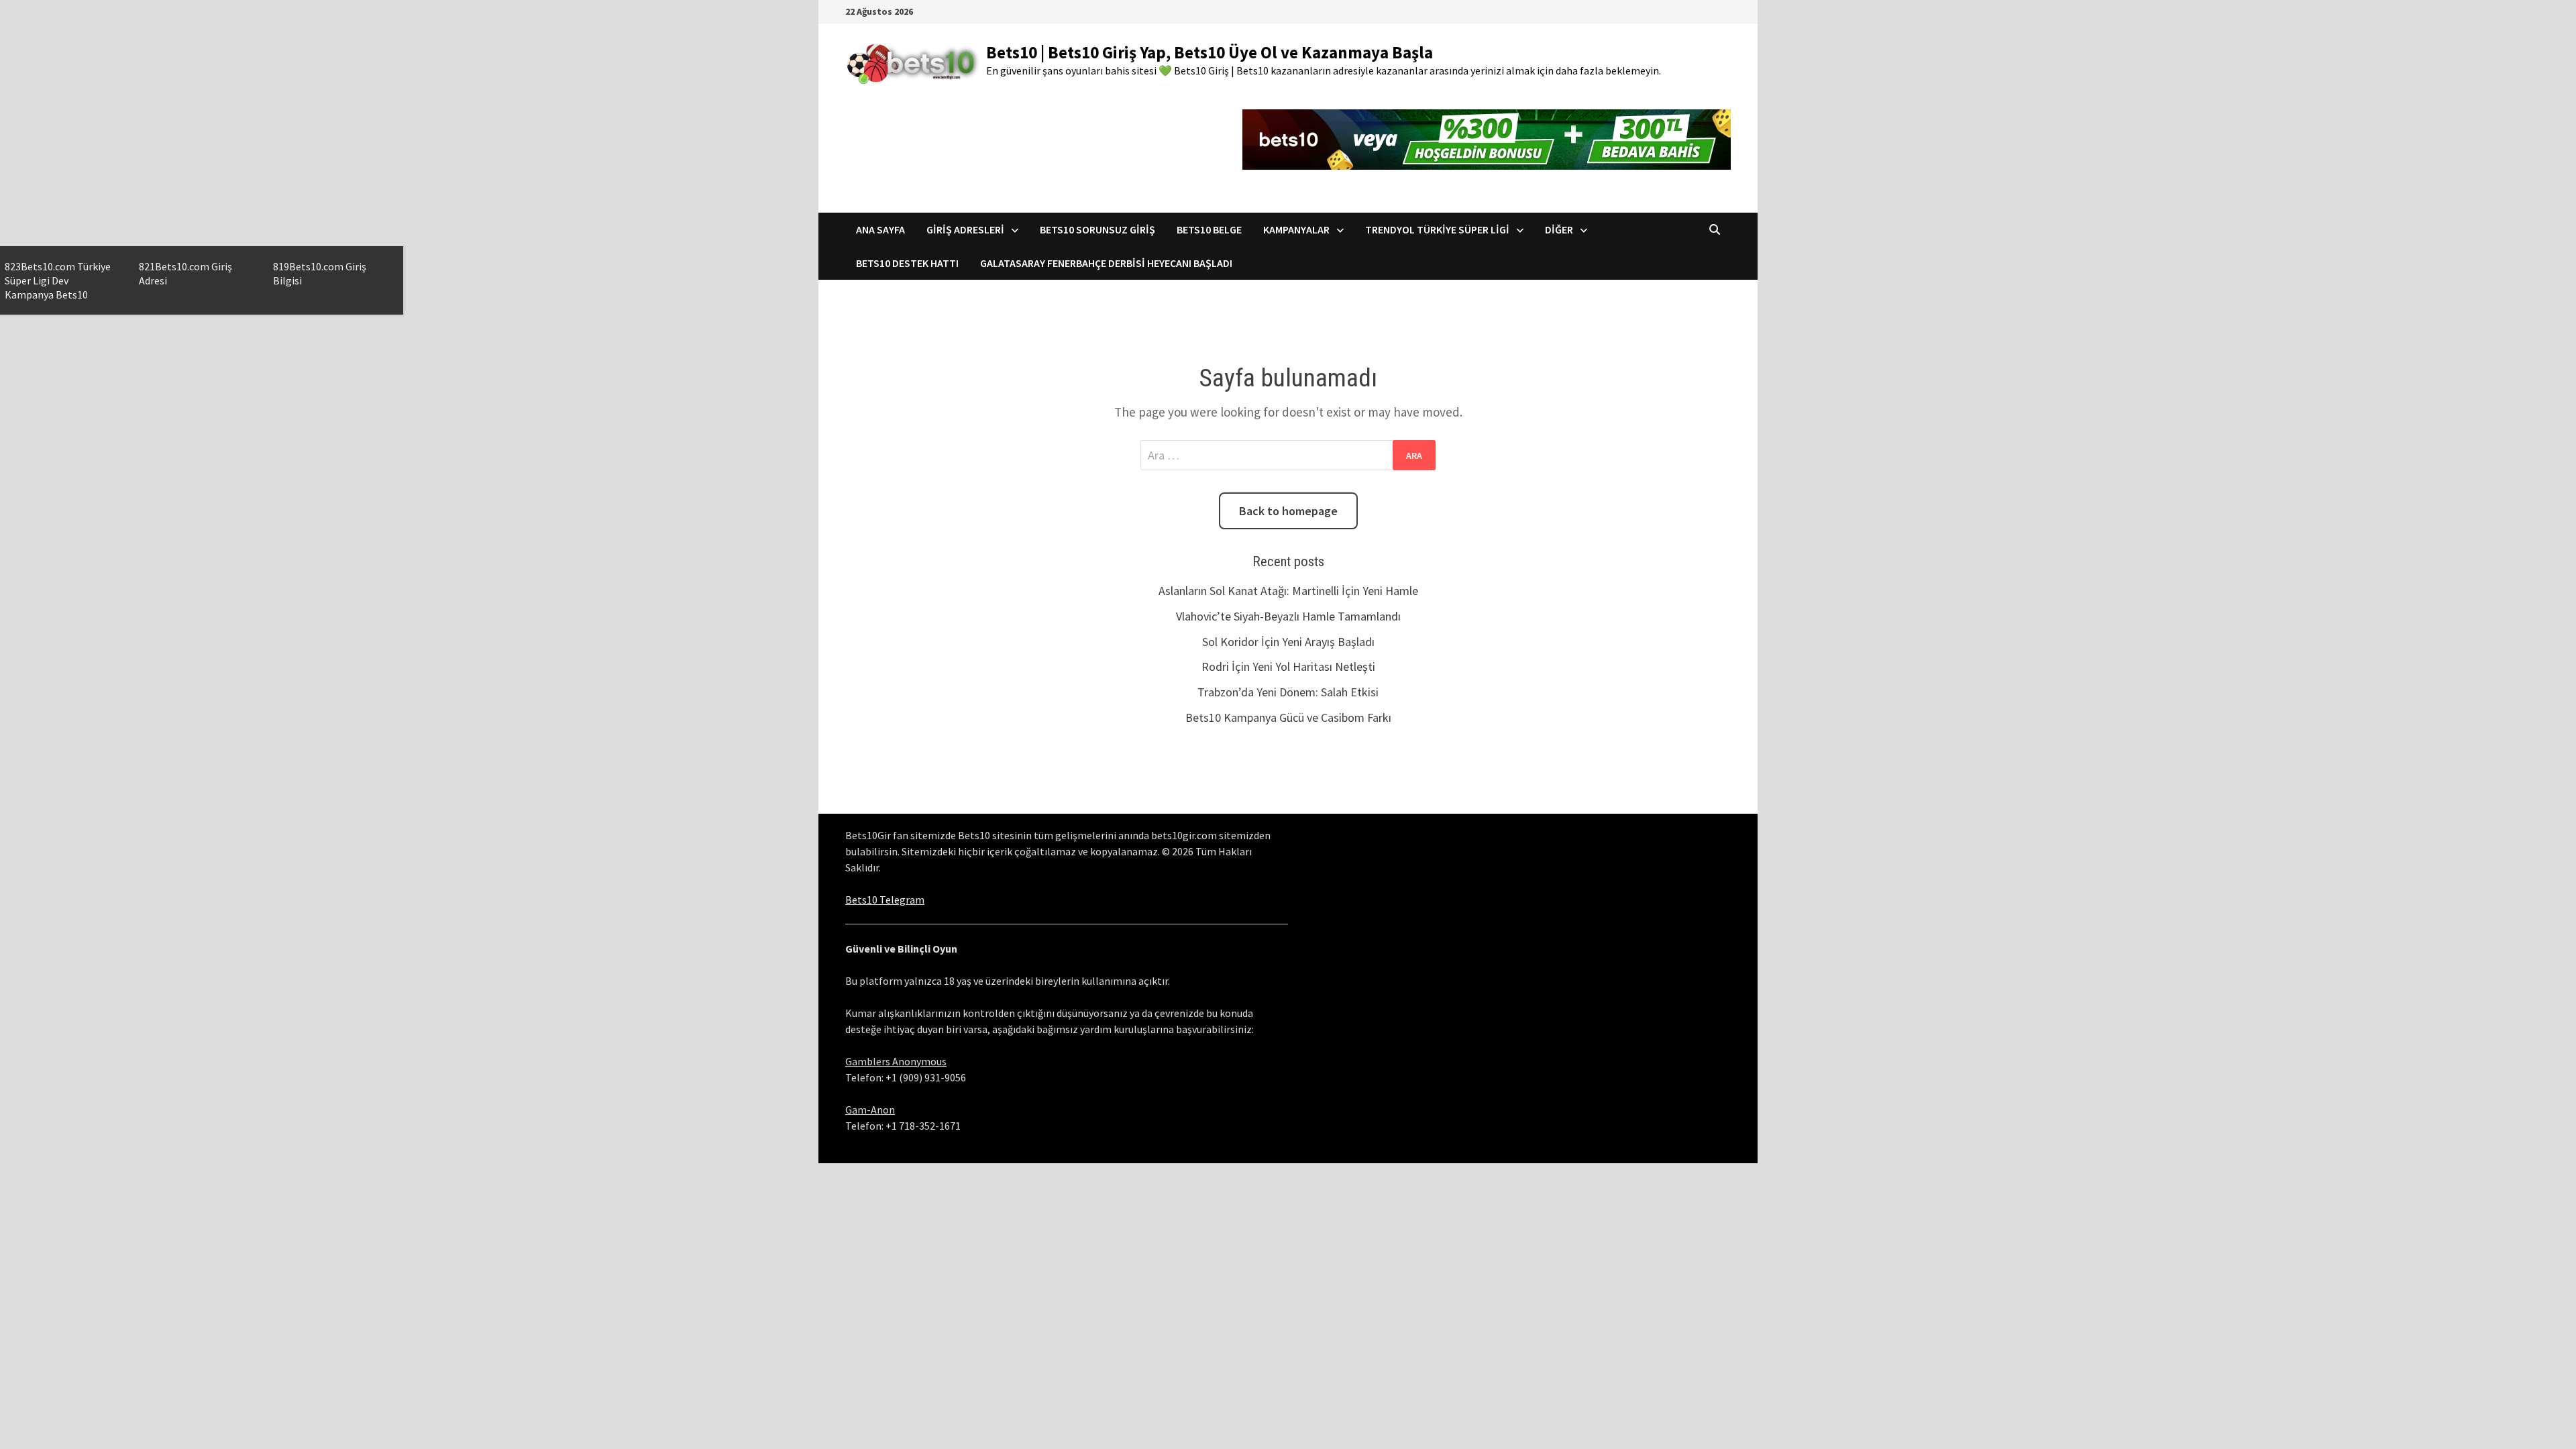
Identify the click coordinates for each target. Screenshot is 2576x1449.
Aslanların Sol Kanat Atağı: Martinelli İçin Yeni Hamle (1288, 591)
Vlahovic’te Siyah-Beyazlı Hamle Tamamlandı (1288, 616)
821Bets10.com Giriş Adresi (185, 273)
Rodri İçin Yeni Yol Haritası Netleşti (1288, 666)
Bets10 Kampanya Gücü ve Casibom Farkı (1288, 717)
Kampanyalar (1296, 229)
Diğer (1559, 229)
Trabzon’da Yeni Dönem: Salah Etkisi (1288, 692)
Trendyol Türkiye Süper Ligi (1437, 229)
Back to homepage (1288, 511)
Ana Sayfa (880, 229)
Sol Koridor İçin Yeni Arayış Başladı (1288, 642)
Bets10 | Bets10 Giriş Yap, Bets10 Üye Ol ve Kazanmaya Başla (1210, 52)
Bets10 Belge (1209, 229)
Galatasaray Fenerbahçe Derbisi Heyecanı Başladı (1106, 263)
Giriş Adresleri (965, 229)
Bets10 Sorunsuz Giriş (1097, 229)
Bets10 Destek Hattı (907, 263)
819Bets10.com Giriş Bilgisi (320, 273)
